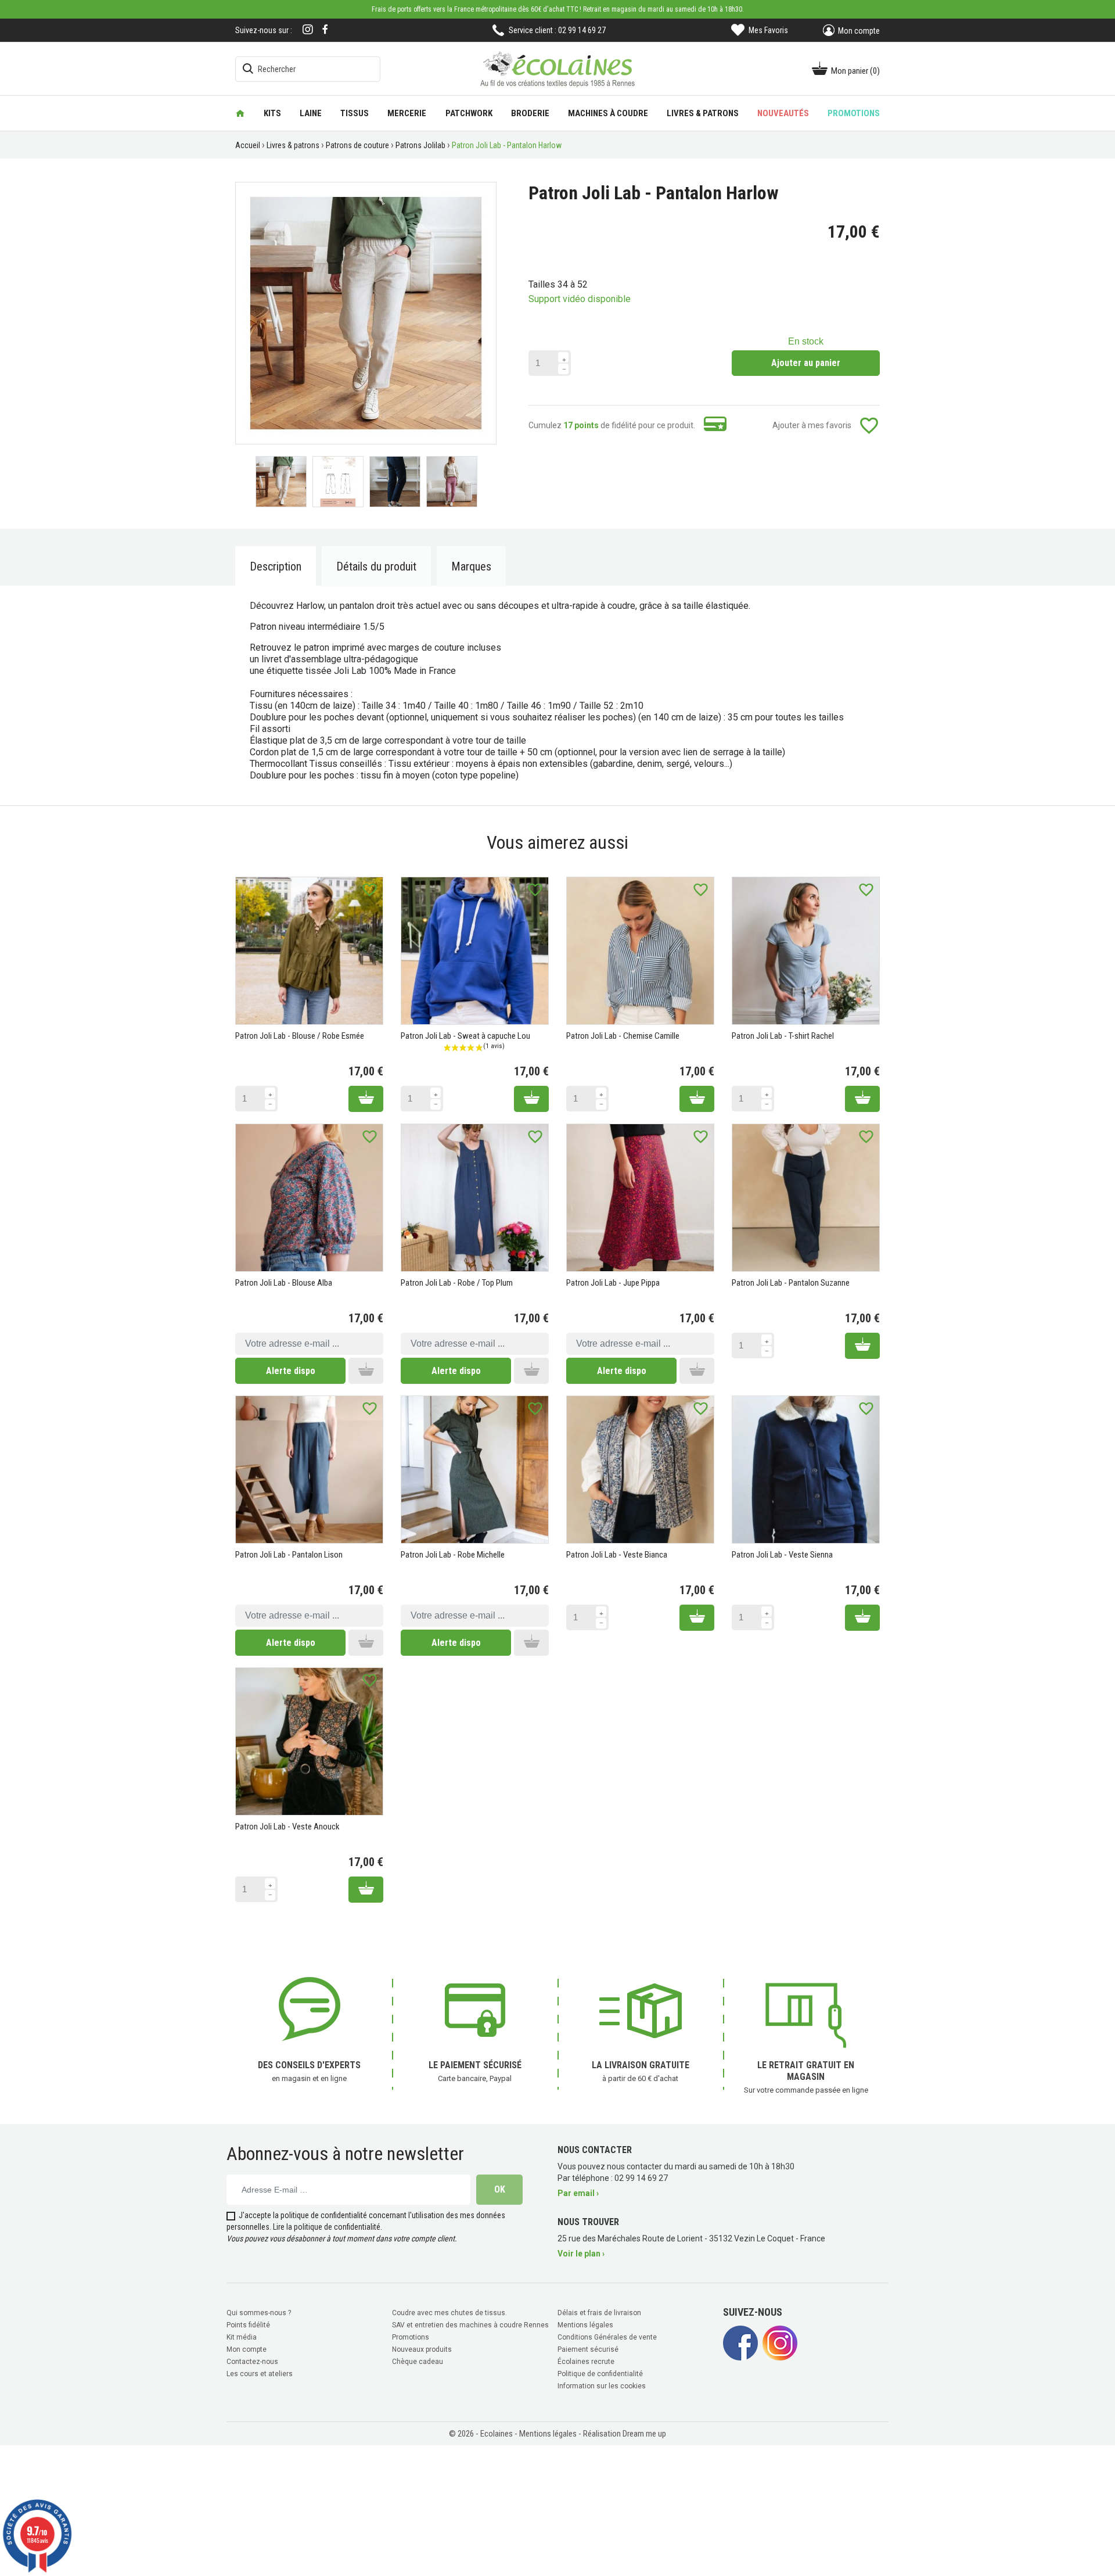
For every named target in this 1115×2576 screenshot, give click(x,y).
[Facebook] (325, 29)
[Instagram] (308, 31)
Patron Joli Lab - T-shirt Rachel (783, 1036)
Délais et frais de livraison (599, 2313)
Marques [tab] (471, 566)
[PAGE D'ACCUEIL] (240, 113)
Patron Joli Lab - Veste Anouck (287, 1827)
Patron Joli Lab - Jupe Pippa (613, 1283)
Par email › (578, 2193)
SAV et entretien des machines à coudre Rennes (470, 2325)
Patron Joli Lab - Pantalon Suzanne (791, 1283)
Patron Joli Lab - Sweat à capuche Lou (465, 1036)
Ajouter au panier (806, 363)
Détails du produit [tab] (376, 566)
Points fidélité (248, 2325)
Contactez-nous (252, 2362)
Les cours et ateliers (260, 2374)
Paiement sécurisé (588, 2349)
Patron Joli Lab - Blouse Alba (284, 1283)
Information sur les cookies (602, 2386)
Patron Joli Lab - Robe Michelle (453, 1555)
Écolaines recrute (586, 2362)
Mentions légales (585, 2325)
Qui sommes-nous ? (259, 2313)
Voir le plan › (581, 2254)
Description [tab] (276, 566)
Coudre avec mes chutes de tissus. (449, 2313)
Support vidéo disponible (580, 299)
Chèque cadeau (418, 2362)
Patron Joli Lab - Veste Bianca (617, 1555)
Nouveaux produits (422, 2349)
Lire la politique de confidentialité (327, 2227)
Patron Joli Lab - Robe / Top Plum (457, 1283)
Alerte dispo (291, 1371)
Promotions (411, 2337)
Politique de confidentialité (600, 2374)
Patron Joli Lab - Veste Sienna (782, 1555)
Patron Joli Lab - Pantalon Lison (289, 1555)
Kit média (242, 2337)
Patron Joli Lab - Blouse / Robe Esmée (300, 1036)
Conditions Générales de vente (607, 2337)
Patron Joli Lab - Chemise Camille (623, 1036)
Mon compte (247, 2349)
